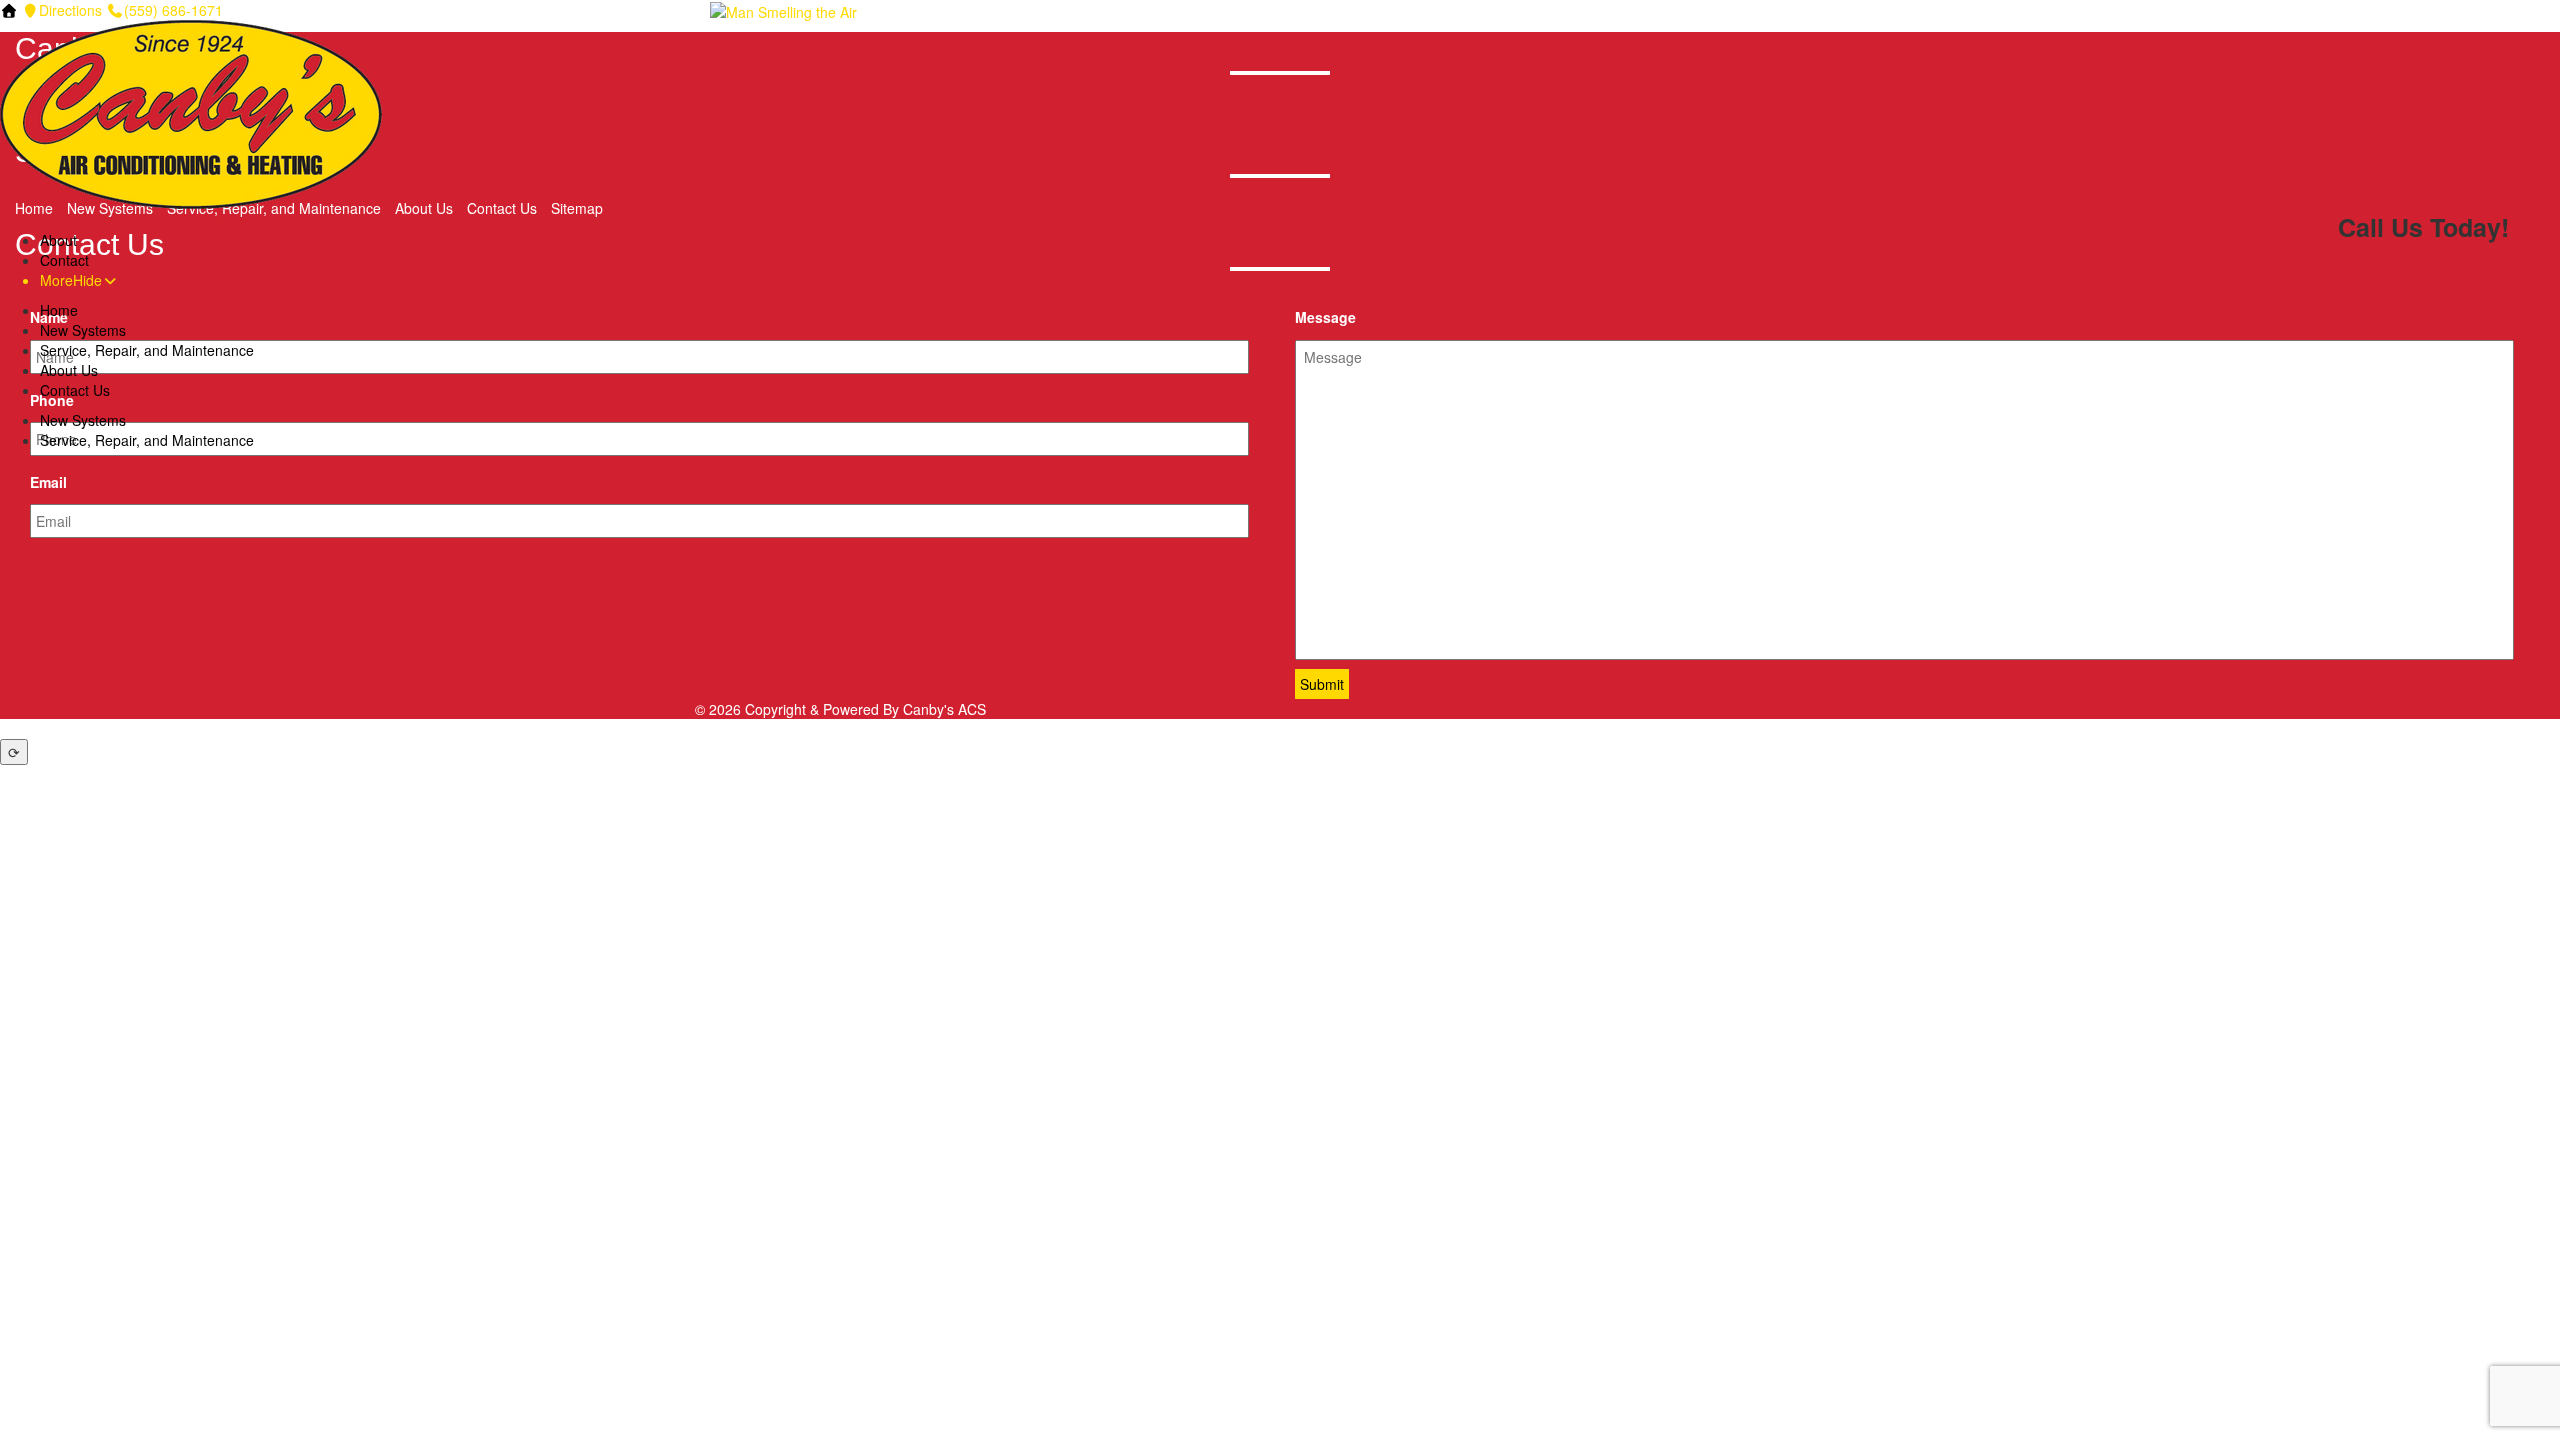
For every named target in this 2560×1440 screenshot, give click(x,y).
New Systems (83, 330)
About (58, 240)
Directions (70, 10)
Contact (64, 260)
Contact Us (75, 390)
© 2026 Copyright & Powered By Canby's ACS (840, 709)
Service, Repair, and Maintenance (147, 350)
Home (59, 310)
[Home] (9, 10)
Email (48, 482)
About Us (69, 370)
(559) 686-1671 (173, 10)
